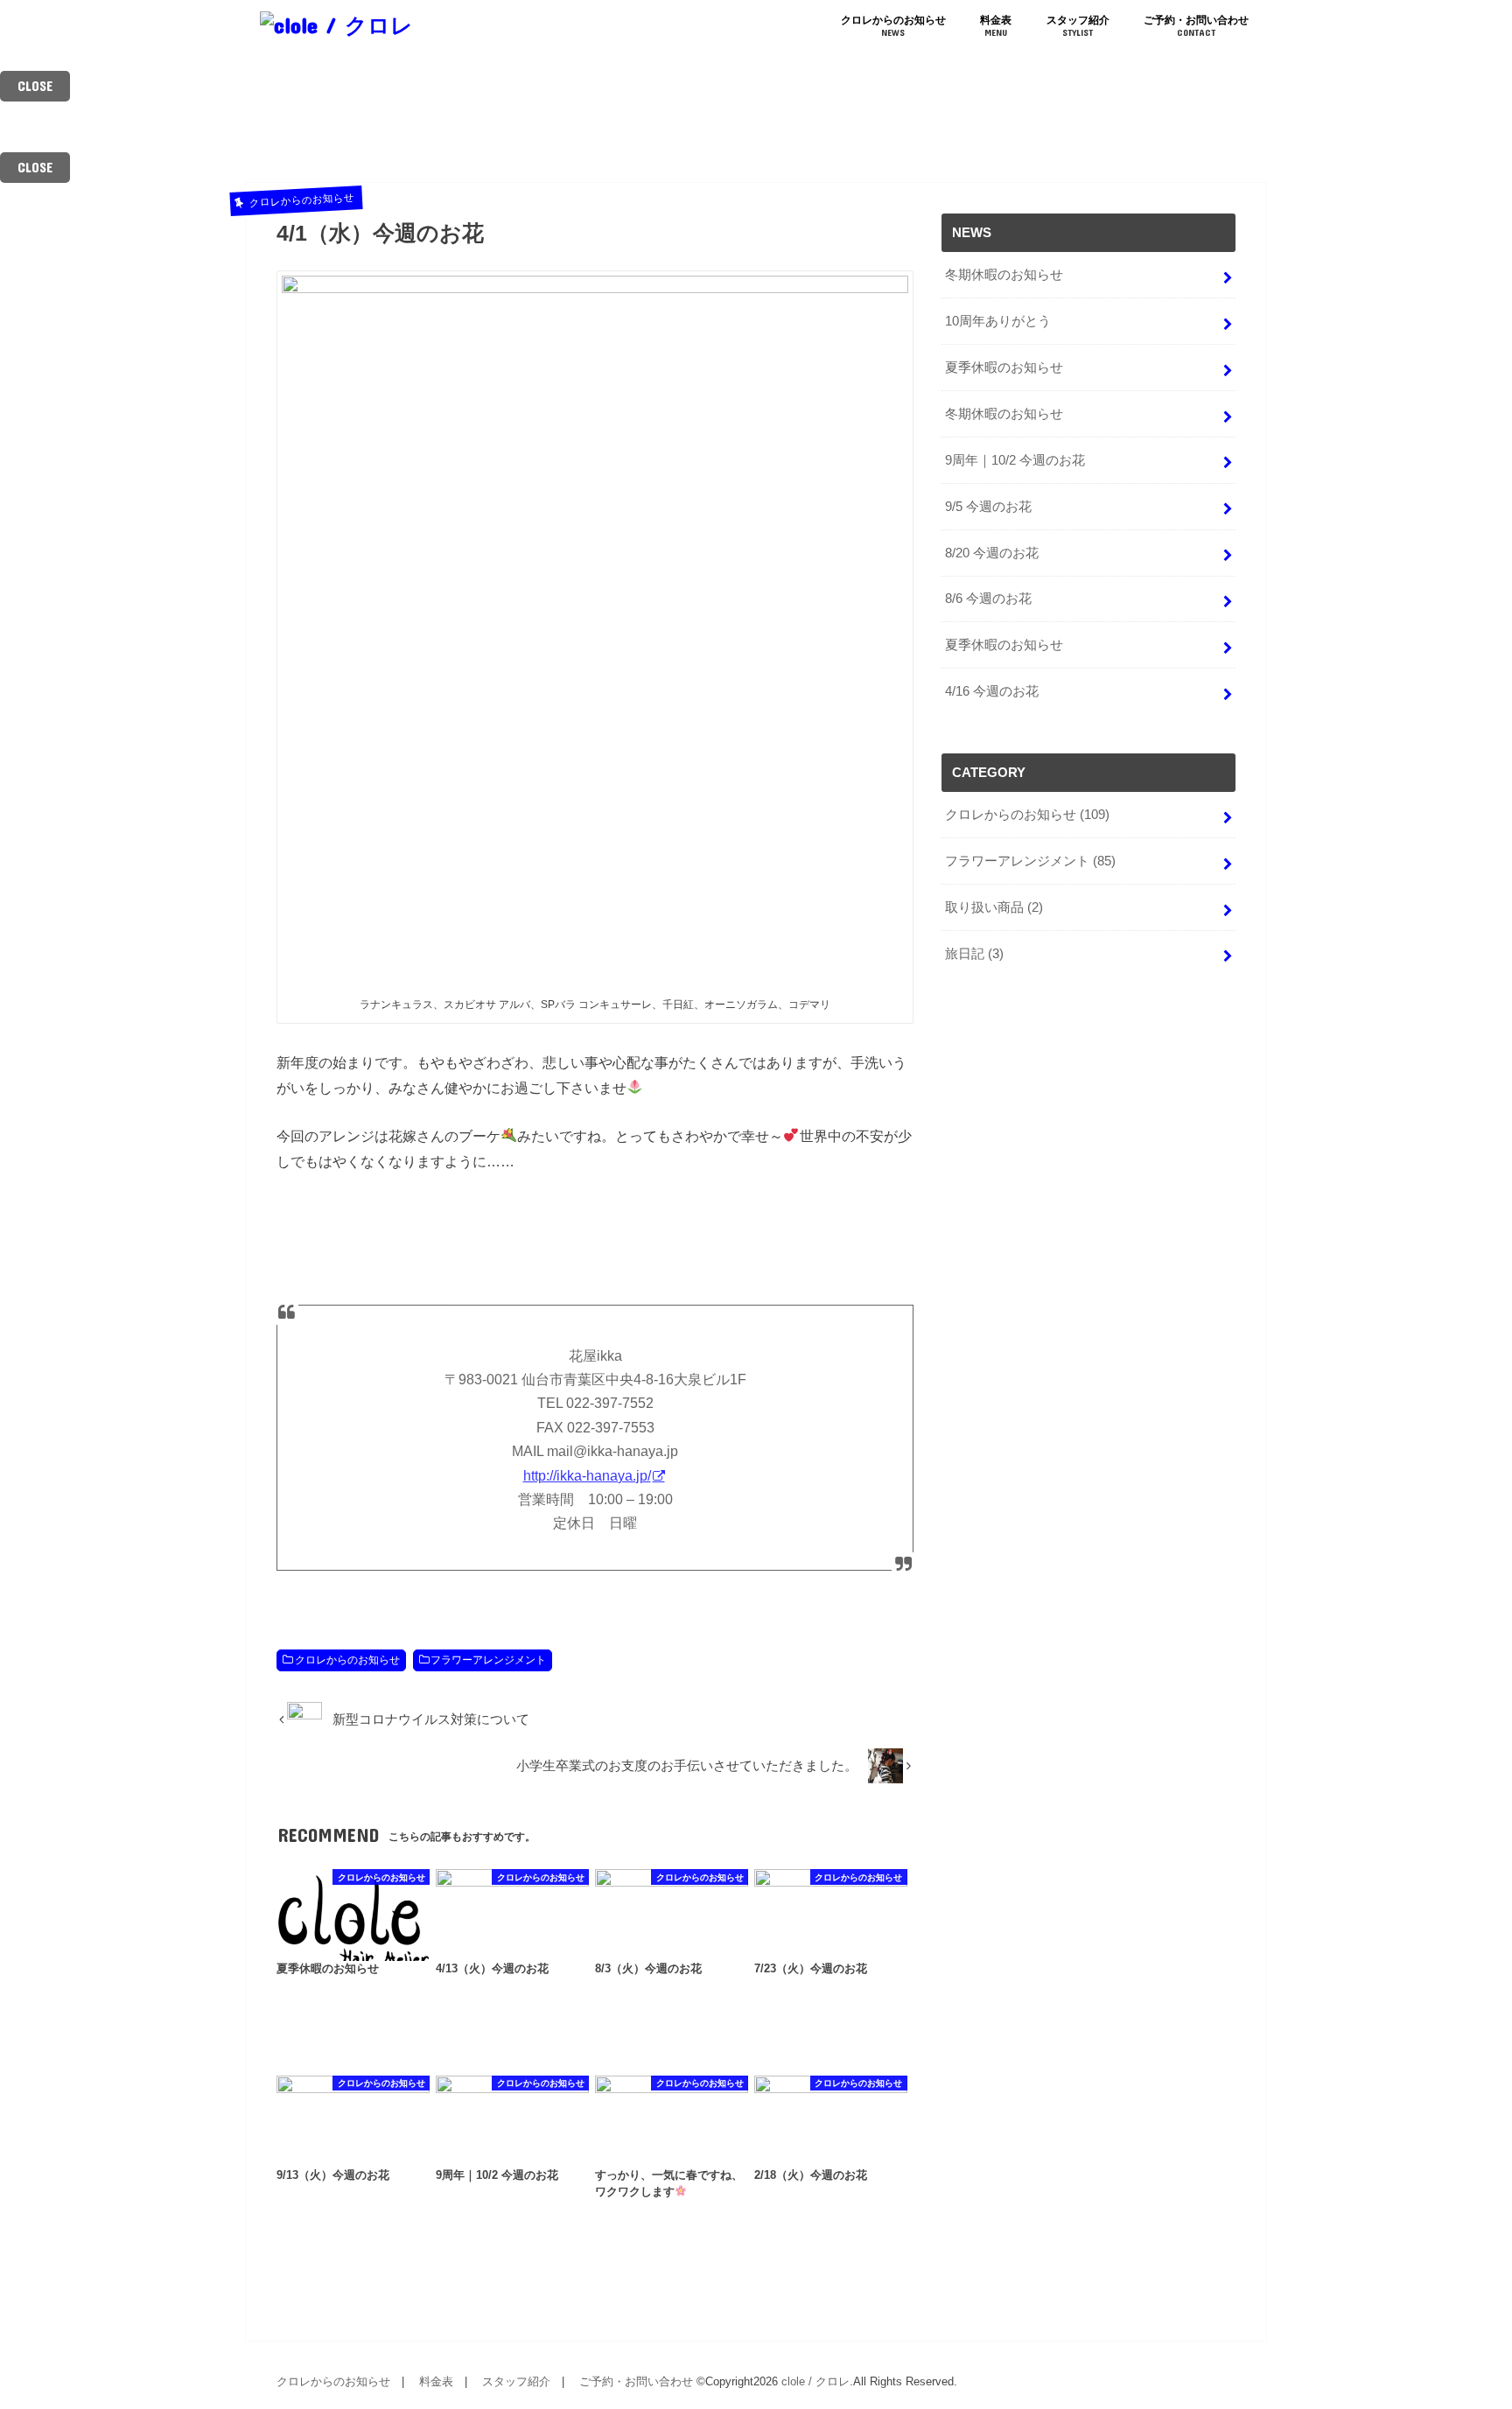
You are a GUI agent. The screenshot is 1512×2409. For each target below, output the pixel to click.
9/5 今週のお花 (988, 507)
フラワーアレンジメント (488, 1660)
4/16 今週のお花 (992, 691)
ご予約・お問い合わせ (1196, 26)
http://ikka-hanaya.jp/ (587, 1476)
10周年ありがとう (998, 321)
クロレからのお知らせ (893, 26)
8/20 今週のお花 (992, 553)
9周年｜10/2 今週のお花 (1015, 460)
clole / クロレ (815, 2381)
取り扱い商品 (994, 907)
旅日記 (974, 954)
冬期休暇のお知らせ (1004, 275)
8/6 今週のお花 (988, 599)
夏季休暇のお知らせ (1004, 368)
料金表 (996, 26)
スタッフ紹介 (1078, 26)
